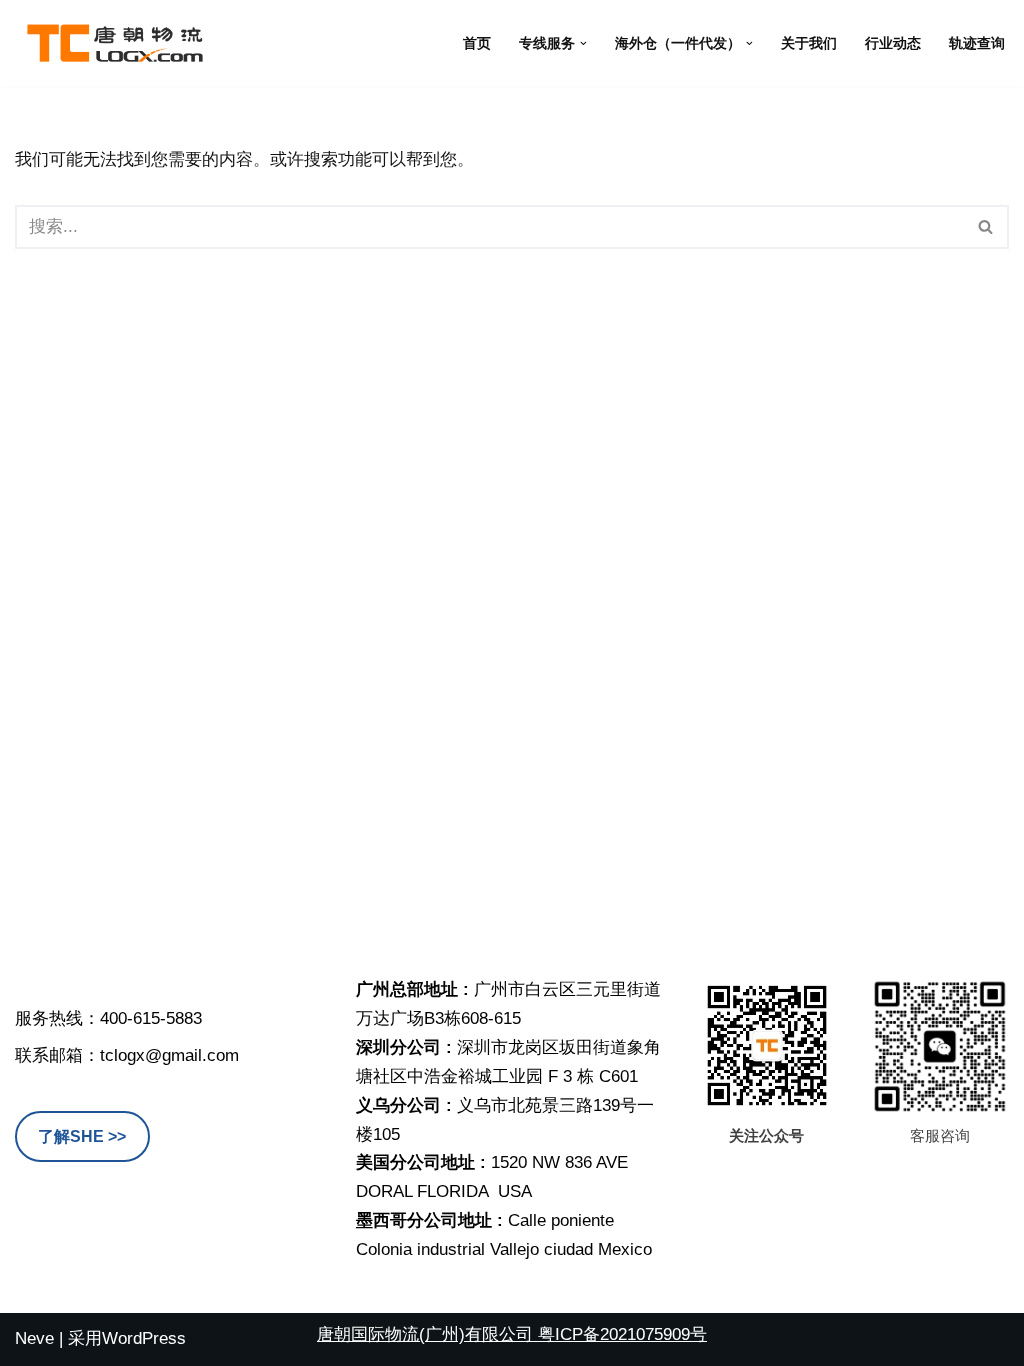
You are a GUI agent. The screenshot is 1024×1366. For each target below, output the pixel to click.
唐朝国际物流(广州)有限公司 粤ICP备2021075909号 (512, 1334)
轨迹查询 (977, 43)
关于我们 (809, 43)
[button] (583, 43)
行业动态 (893, 43)
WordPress (144, 1338)
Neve (34, 1338)
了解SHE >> (82, 1136)
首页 (477, 43)
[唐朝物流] (115, 43)
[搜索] (986, 227)
